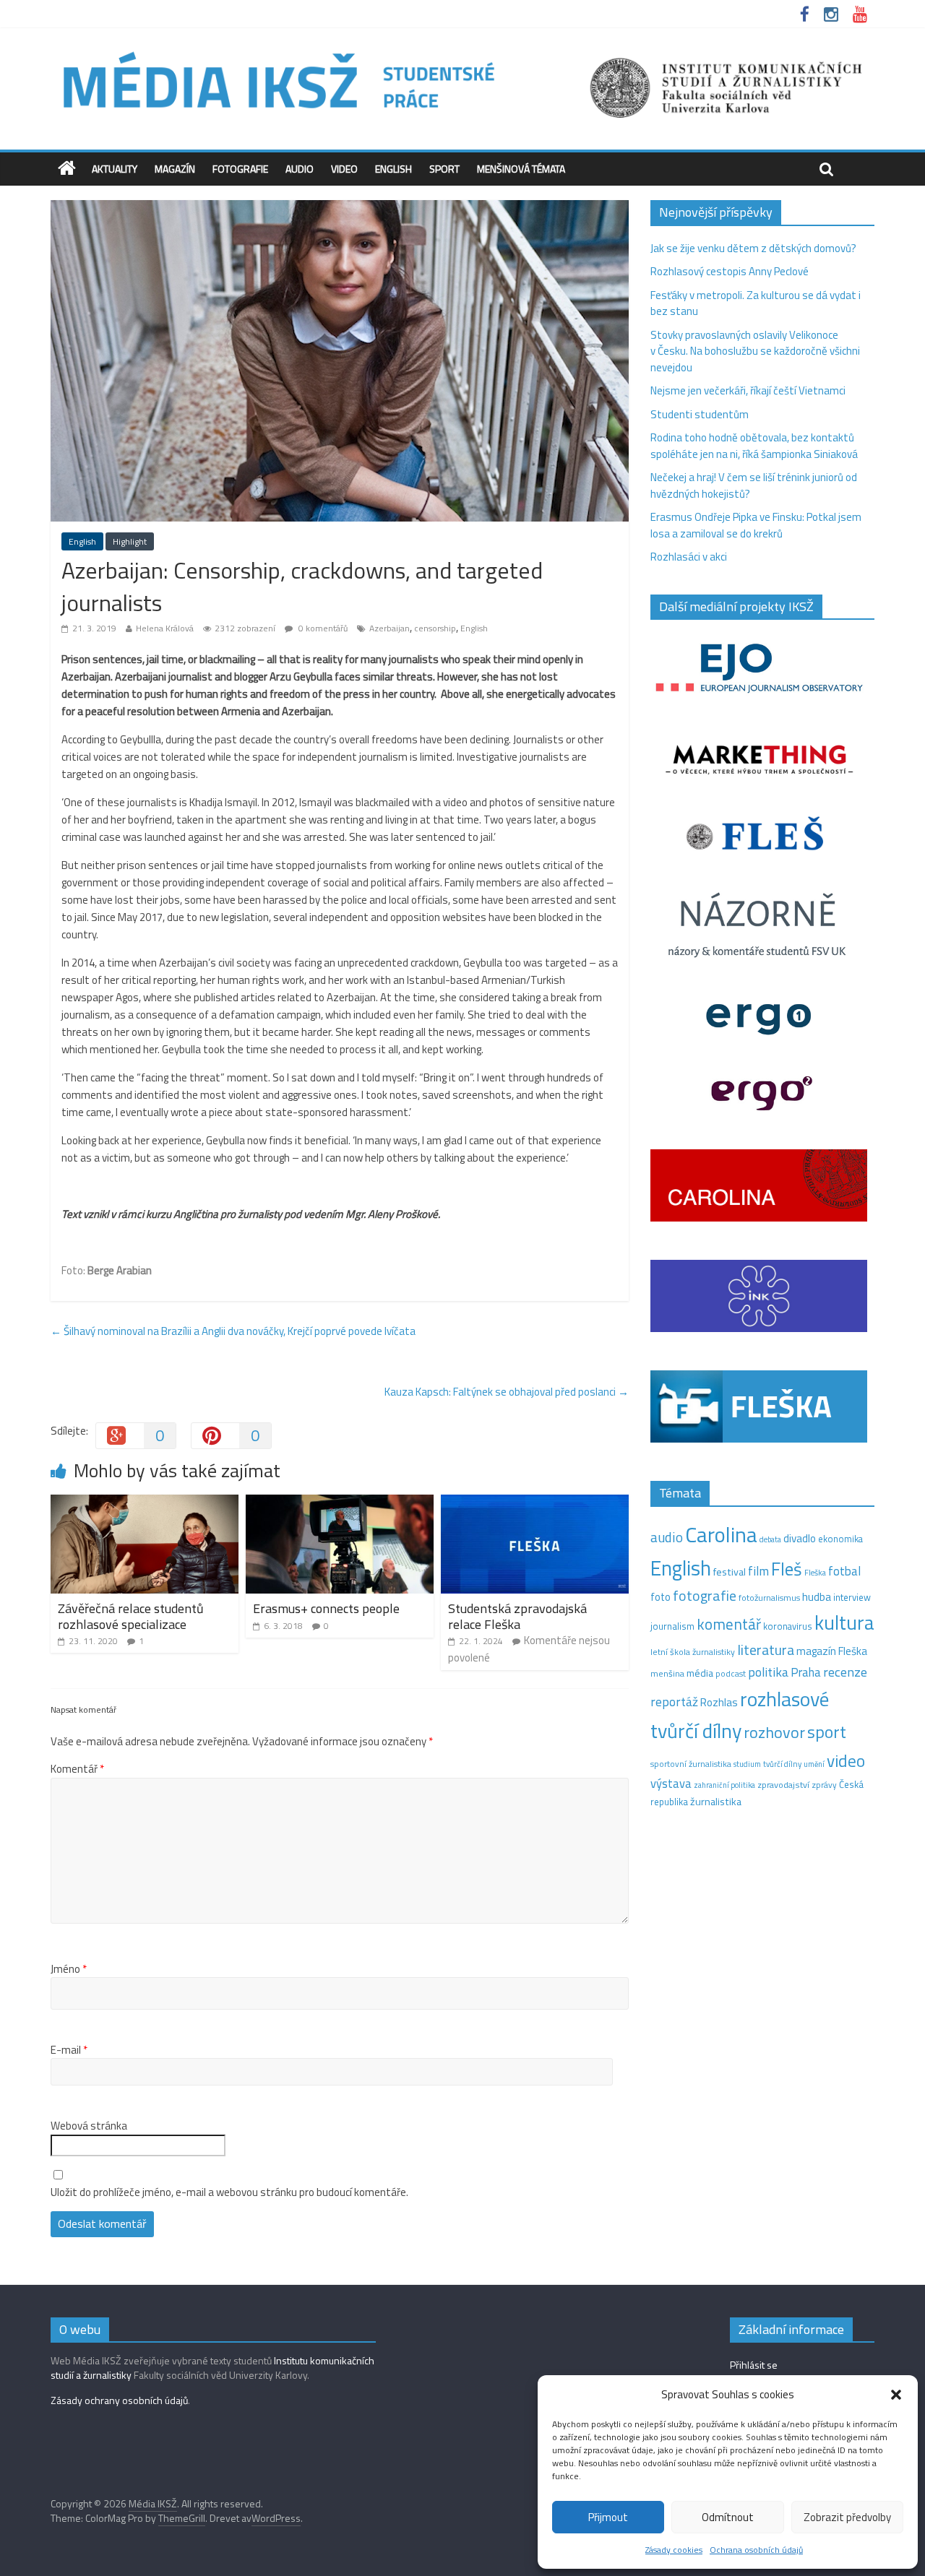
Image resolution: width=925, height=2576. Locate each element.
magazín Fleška (832, 1651)
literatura (766, 1650)
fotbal (844, 1571)
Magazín (175, 169)
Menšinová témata (521, 169)
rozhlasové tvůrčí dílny (740, 1715)
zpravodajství (783, 1785)
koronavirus (788, 1626)
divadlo (800, 1538)
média (700, 1673)
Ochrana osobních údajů (756, 2550)
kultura (844, 1622)
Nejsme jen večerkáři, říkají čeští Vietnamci (748, 390)
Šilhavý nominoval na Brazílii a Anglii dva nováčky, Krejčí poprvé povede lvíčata (233, 1331)
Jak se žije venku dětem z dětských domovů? (753, 248)
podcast (731, 1674)
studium (747, 1764)
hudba (817, 1596)
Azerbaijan (390, 628)
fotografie (705, 1595)
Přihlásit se (754, 2365)
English (393, 169)
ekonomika (840, 1539)
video (846, 1761)
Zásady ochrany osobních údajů (119, 2400)
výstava (671, 1783)
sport (827, 1732)
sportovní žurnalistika (691, 1764)
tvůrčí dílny (782, 1764)
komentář (729, 1624)
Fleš (787, 1569)
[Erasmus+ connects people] (340, 1503)
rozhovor (774, 1732)
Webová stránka (89, 2126)
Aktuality (115, 169)
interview (852, 1597)
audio (667, 1537)
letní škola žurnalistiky (693, 1652)
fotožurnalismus (769, 1598)
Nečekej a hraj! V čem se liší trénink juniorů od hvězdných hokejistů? (754, 485)
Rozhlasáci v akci (689, 557)
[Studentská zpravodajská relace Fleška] (535, 1503)
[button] (896, 2395)
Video (344, 169)
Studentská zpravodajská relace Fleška (517, 1616)
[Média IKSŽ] (462, 50)
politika (768, 1672)
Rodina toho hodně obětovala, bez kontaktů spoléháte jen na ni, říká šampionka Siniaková (754, 446)
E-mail (69, 2050)
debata (770, 1539)
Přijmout (608, 2517)
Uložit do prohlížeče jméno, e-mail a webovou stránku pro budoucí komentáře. (229, 2192)
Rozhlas (719, 1702)
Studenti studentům (700, 414)
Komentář (77, 1769)
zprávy (824, 1785)
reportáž (674, 1702)
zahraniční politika (724, 1785)
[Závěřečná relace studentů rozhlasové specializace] (145, 1503)
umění (814, 1764)
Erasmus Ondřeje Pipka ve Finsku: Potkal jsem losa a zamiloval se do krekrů (756, 525)
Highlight (130, 541)
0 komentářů (322, 628)
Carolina (721, 1534)
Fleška (815, 1572)
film (758, 1571)
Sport (444, 169)
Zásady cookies (674, 2550)
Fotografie (240, 169)
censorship (435, 628)
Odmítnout (728, 2517)
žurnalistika (716, 1802)
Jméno (69, 1969)
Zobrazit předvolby (847, 2517)
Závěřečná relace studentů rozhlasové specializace (131, 1616)
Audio (300, 169)
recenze (845, 1672)
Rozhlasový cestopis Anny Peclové (730, 271)
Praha (806, 1672)
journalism (672, 1626)
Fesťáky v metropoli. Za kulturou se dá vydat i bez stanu (756, 303)
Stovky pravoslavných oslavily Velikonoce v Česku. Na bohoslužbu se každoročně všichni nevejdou (755, 351)
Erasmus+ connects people (326, 1608)
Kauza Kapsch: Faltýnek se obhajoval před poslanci (507, 1392)
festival (730, 1572)
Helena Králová (165, 628)
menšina (667, 1673)
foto (661, 1597)
